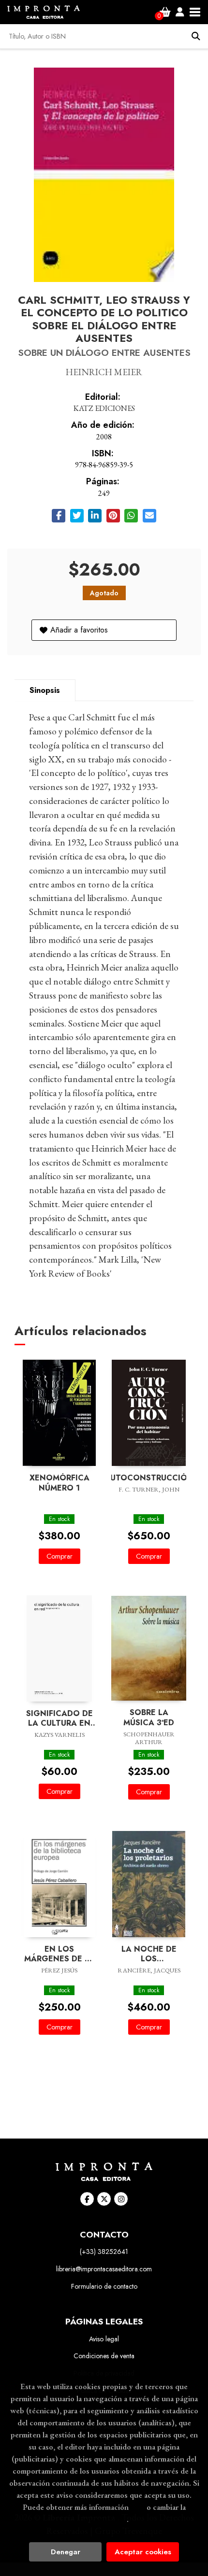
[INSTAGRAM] (121, 2199)
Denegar (66, 2552)
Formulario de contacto (104, 2286)
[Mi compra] (165, 12)
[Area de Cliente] (180, 12)
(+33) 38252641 (104, 2252)
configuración (103, 2519)
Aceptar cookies (143, 2552)
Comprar (59, 1556)
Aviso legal (104, 2339)
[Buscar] (196, 36)
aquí (138, 2507)
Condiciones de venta (104, 2356)
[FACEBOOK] (87, 2199)
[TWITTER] (104, 2199)
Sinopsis (45, 690)
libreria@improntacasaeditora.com (104, 2269)
